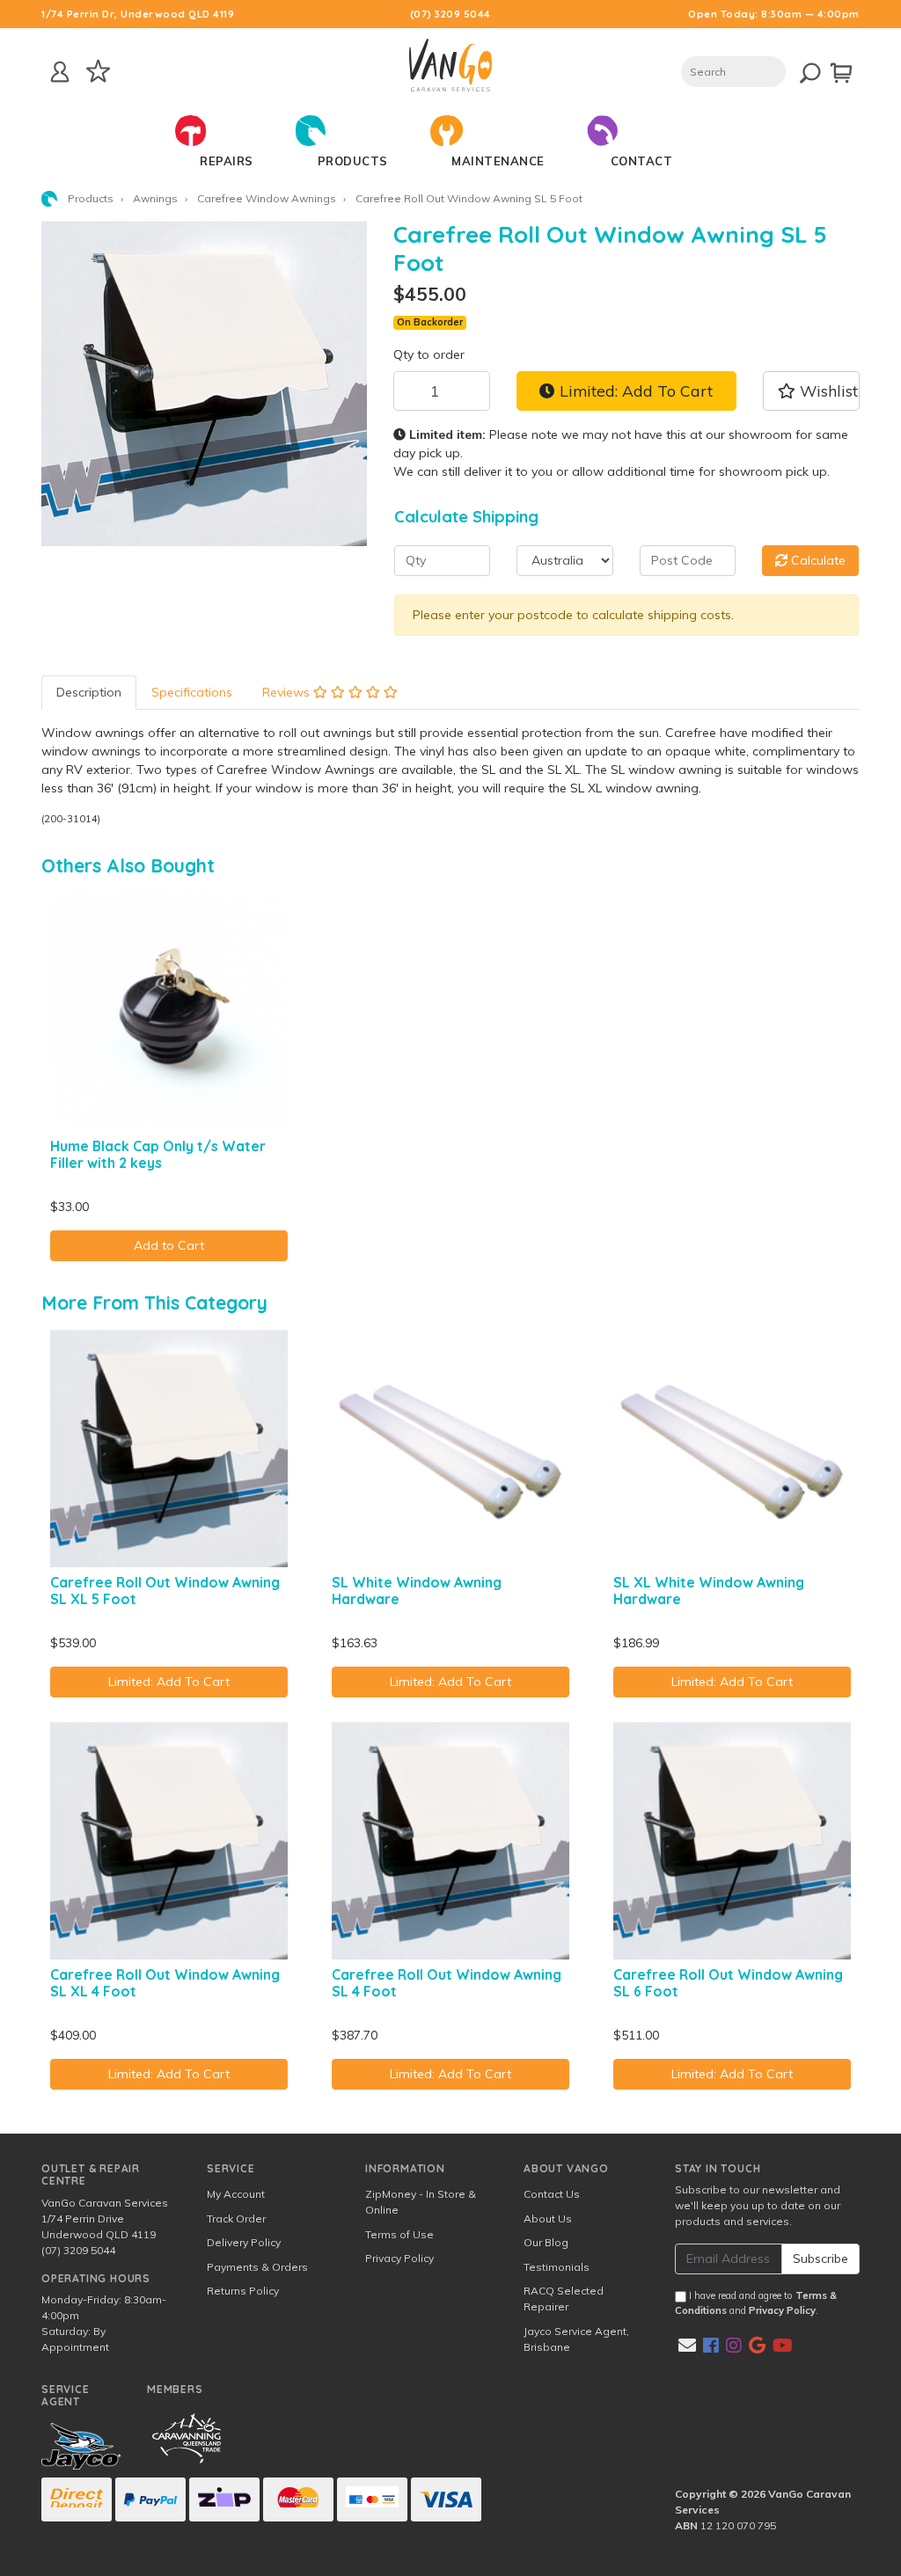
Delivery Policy (244, 2242)
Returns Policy (243, 2291)
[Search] (799, 70)
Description (89, 692)
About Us (548, 2218)
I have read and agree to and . (756, 2303)
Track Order (236, 2218)
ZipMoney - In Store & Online (421, 2202)
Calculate (817, 560)
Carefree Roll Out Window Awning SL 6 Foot (728, 1983)
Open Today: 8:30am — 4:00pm (774, 14)
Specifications (192, 692)
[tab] (89, 693)
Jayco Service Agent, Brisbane (576, 2339)
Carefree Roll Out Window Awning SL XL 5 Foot (165, 1591)
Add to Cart (169, 1245)
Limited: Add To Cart (634, 390)
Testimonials (557, 2267)
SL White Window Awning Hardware (417, 1591)
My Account (236, 2194)
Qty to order (429, 354)
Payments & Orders (257, 2267)
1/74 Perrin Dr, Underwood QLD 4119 (138, 14)
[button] (811, 390)
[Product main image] (204, 383)
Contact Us (552, 2194)
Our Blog (546, 2242)
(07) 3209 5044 (450, 14)
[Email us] (687, 2345)
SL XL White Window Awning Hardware (709, 1591)
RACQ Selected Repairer (564, 2299)
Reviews (288, 692)
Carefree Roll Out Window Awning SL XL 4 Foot (165, 1983)
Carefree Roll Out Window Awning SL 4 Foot (447, 1983)
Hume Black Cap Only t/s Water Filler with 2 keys (158, 1154)
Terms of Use (399, 2234)
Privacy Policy (399, 2258)
